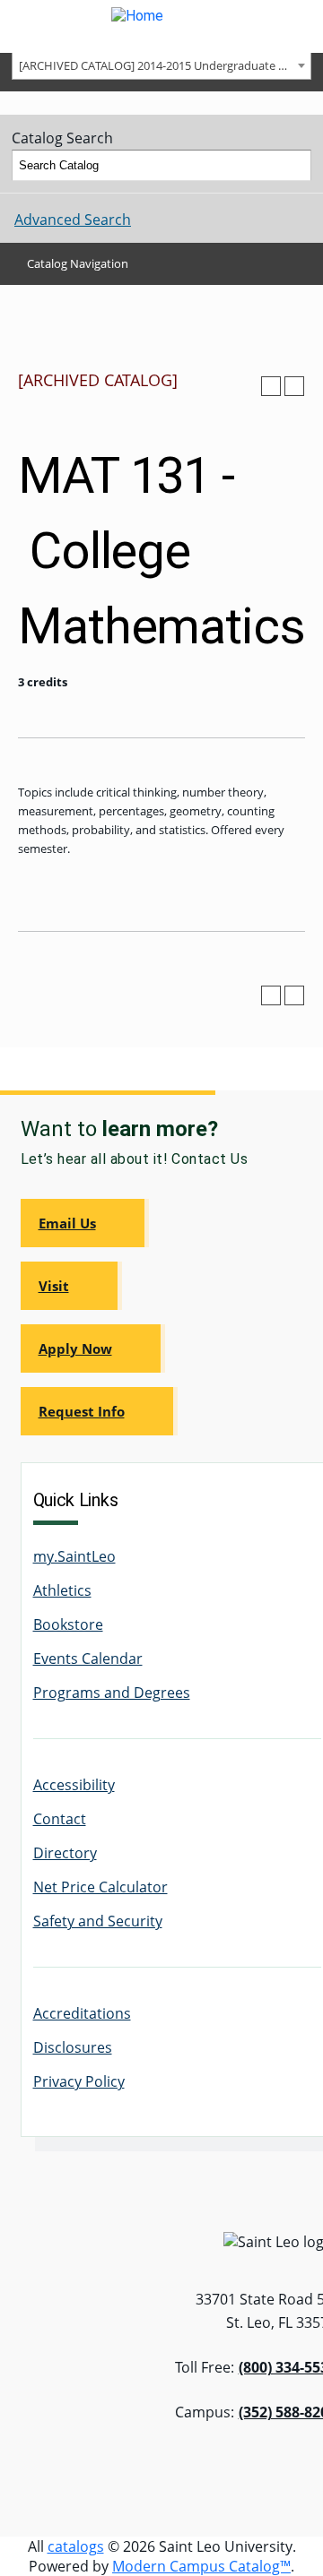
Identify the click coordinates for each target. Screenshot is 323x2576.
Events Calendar (88, 1658)
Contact (60, 1819)
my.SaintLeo (74, 1556)
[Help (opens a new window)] (294, 386)
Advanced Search (73, 220)
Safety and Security (98, 1921)
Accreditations (82, 2013)
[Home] (161, 26)
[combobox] (161, 65)
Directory (65, 1853)
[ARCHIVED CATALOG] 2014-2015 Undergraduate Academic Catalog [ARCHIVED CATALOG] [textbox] (165, 65)
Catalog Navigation (78, 263)
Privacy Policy (79, 2081)
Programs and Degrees (112, 1693)
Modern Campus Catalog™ (201, 2566)
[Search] (296, 166)
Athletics (62, 1590)
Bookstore (68, 1624)
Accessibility (74, 1785)
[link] (85, 1223)
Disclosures (73, 2047)
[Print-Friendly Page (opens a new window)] (271, 386)
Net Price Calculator (100, 1887)
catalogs (76, 2546)
